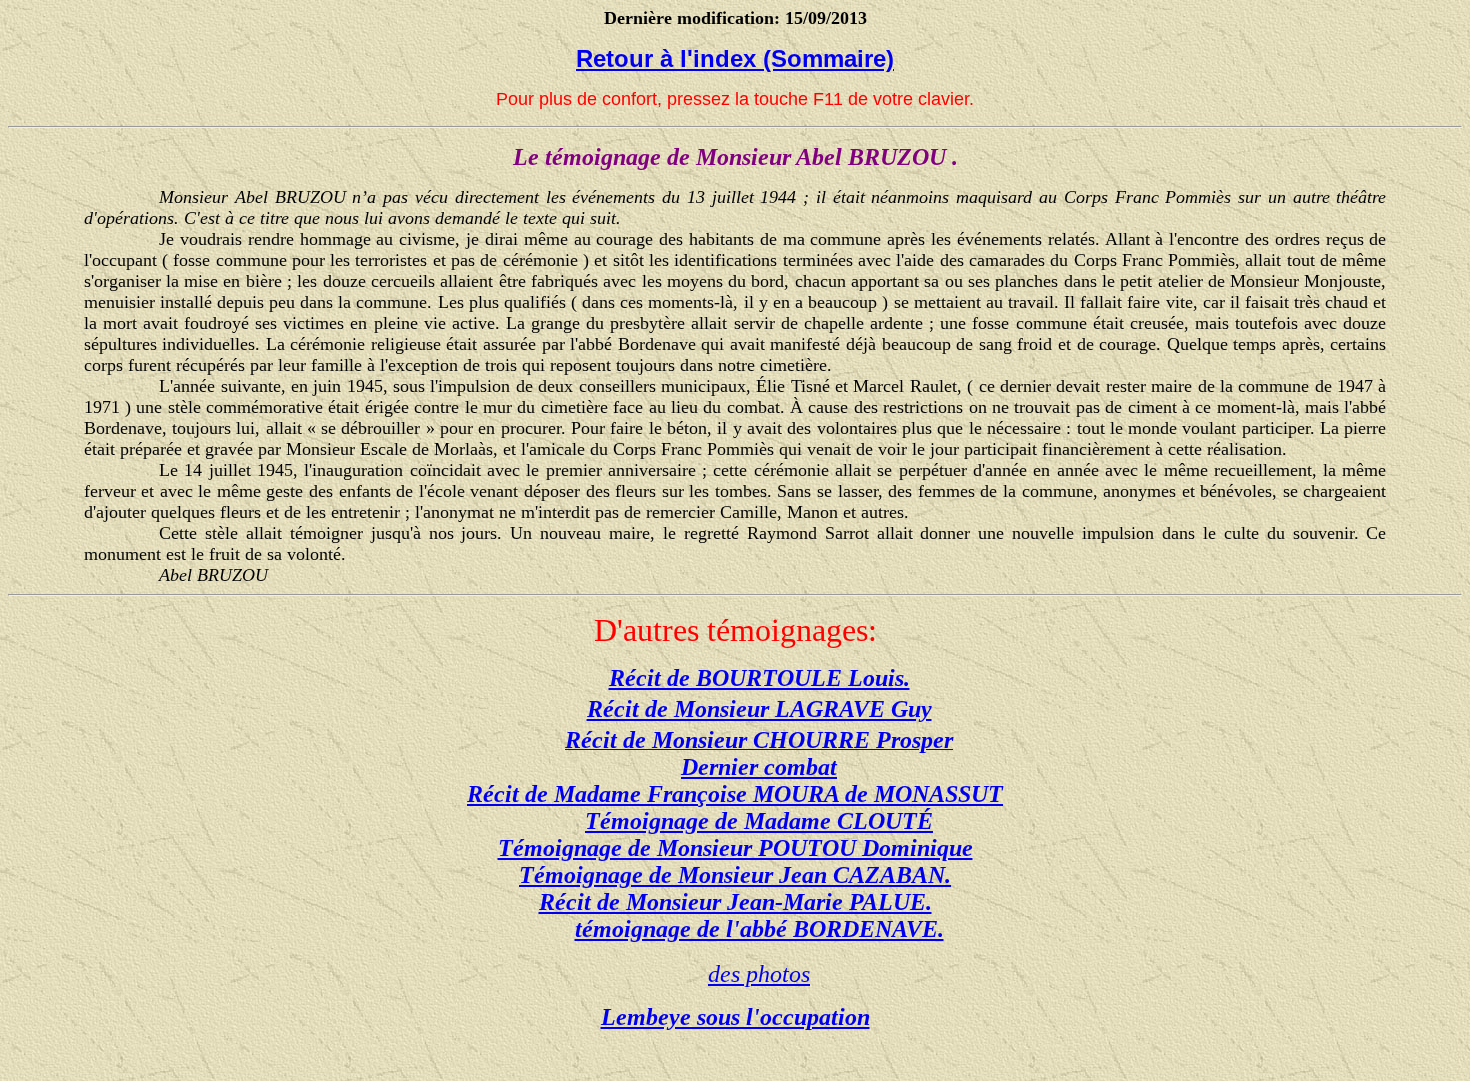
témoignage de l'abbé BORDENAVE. (759, 929)
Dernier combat (759, 767)
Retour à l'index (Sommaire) (735, 58)
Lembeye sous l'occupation (735, 1017)
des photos (759, 974)
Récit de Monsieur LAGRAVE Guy (759, 709)
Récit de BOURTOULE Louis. (759, 678)
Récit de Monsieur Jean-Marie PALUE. (735, 902)
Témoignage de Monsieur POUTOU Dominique (735, 848)
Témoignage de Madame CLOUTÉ (759, 821)
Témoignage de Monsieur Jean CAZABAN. (735, 875)
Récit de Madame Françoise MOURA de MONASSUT (735, 794)
